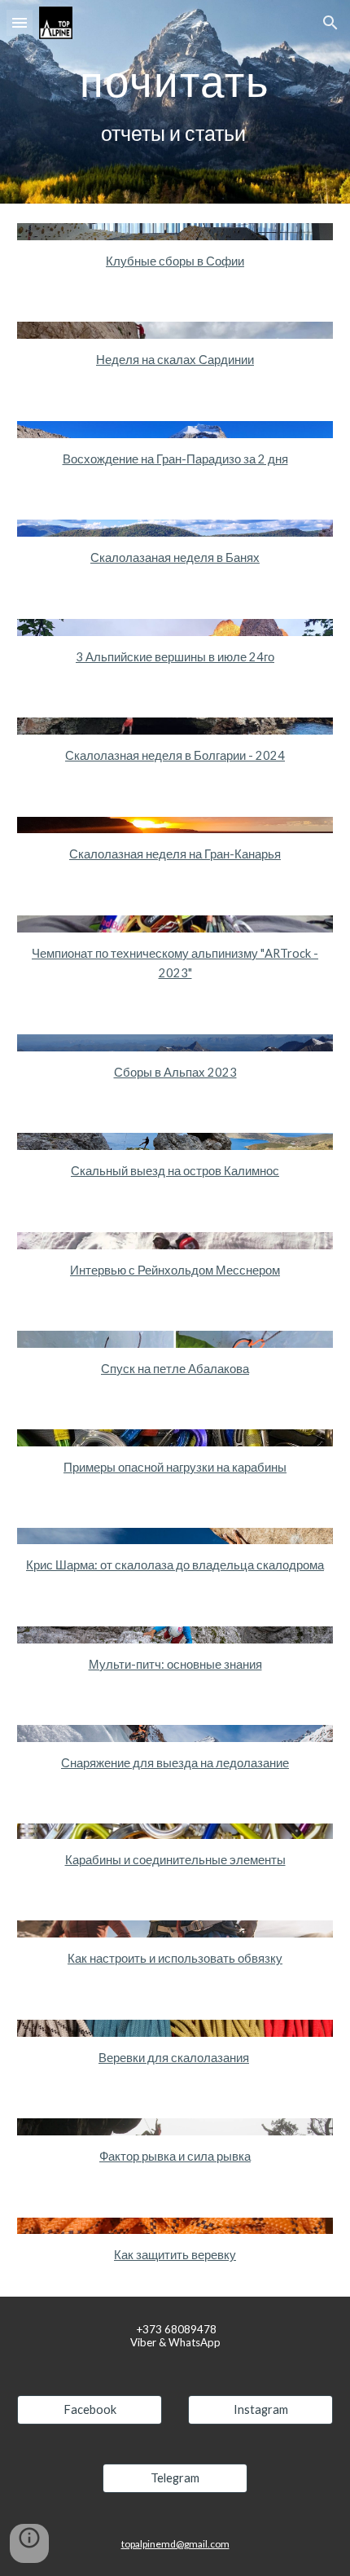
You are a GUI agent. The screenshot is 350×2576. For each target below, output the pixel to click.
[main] (175, 102)
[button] (20, 22)
